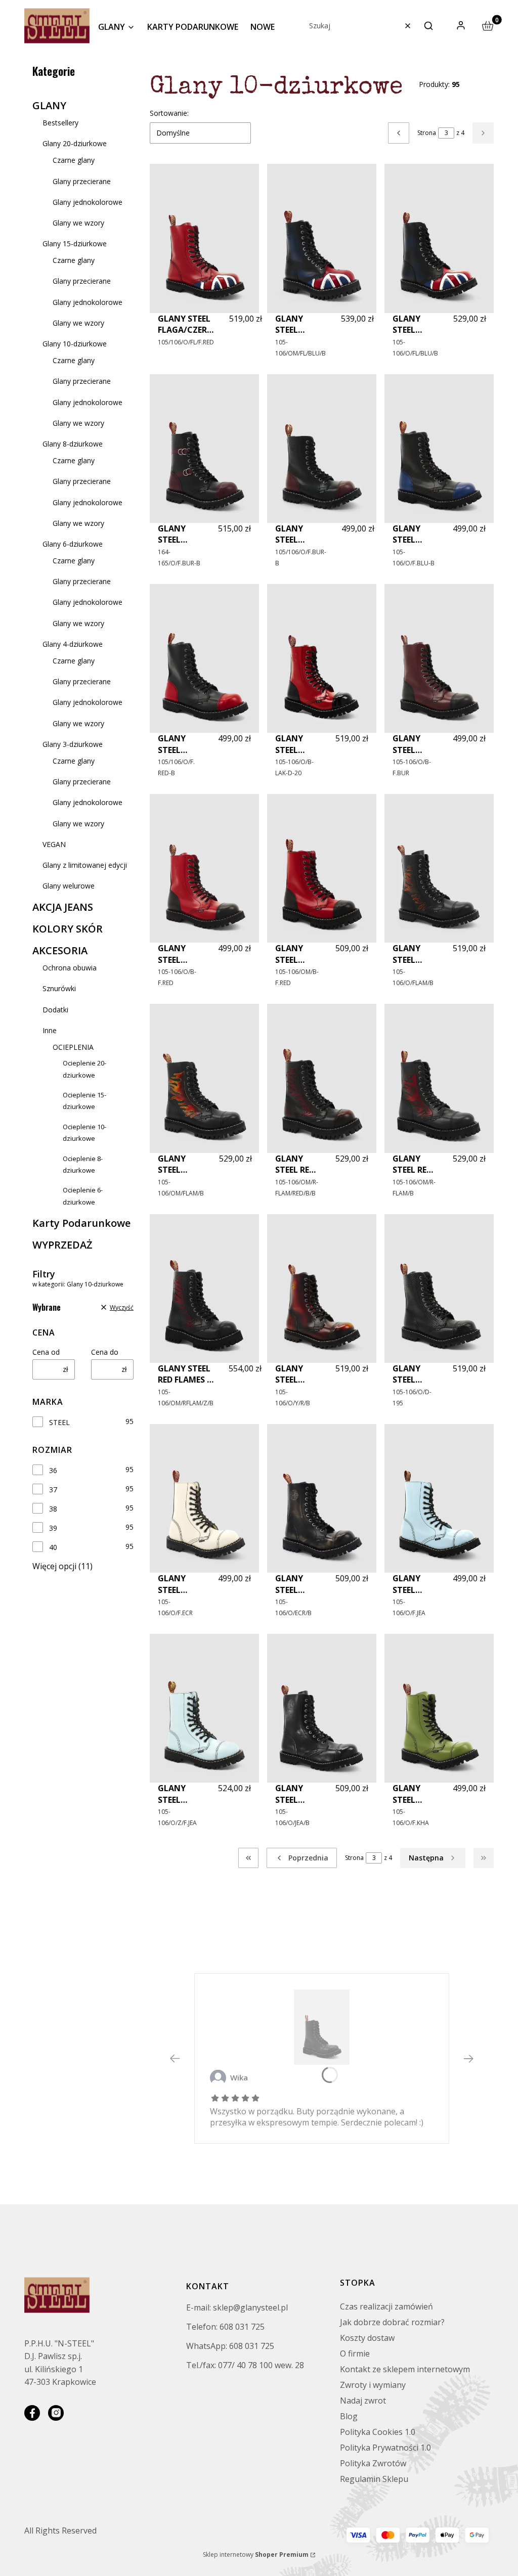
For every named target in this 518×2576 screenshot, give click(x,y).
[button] (428, 26)
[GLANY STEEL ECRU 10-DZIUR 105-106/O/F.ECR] (204, 1498)
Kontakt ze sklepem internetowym (405, 2369)
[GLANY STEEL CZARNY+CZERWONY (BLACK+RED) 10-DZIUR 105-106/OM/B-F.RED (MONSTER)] (322, 868)
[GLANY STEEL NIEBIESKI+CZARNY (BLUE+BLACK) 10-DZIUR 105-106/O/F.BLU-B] (439, 449)
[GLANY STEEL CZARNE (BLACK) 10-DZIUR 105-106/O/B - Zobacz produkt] (322, 2027)
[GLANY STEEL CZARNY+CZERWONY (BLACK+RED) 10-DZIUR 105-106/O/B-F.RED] (204, 868)
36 (53, 1470)
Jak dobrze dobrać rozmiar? (392, 2322)
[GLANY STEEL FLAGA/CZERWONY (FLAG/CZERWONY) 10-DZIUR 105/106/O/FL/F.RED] (204, 238)
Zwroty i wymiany (373, 2385)
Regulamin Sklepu (374, 2479)
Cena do (105, 1352)
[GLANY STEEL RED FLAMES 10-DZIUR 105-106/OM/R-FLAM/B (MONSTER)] (439, 1078)
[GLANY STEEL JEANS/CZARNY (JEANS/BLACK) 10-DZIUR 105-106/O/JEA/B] (322, 1708)
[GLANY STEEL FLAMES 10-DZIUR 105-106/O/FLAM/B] (439, 868)
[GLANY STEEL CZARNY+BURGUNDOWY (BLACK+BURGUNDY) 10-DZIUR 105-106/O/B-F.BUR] (439, 658)
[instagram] (56, 2413)
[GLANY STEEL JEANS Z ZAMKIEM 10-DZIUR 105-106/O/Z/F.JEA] (204, 1708)
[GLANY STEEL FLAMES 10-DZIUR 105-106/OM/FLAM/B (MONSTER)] (204, 1078)
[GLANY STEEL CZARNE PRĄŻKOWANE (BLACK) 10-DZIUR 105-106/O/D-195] (439, 1289)
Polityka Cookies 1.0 (378, 2432)
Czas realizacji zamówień (386, 2306)
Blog (349, 2416)
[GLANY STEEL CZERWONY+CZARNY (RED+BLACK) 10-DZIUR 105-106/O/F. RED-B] (204, 658)
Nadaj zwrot (363, 2401)
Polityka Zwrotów (373, 2463)
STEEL (59, 1422)
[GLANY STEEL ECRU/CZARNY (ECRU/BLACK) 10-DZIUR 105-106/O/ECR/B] (322, 1498)
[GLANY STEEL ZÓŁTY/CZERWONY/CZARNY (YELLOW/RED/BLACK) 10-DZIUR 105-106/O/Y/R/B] (322, 1289)
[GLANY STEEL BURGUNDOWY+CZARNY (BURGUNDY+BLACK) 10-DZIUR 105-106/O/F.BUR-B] (322, 449)
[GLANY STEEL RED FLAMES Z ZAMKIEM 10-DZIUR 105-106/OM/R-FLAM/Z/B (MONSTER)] (204, 1289)
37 (53, 1490)
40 (53, 1547)
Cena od (46, 1352)
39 (53, 1528)
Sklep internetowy (256, 2555)
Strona (427, 133)
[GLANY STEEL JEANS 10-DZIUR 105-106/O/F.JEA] (439, 1498)
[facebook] (32, 2413)
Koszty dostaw (367, 2338)
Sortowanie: (169, 113)
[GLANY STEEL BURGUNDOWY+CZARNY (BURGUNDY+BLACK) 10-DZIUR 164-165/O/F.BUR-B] (204, 449)
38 (53, 1509)
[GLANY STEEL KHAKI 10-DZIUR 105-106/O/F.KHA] (439, 1708)
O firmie (355, 2353)
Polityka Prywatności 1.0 (385, 2448)
